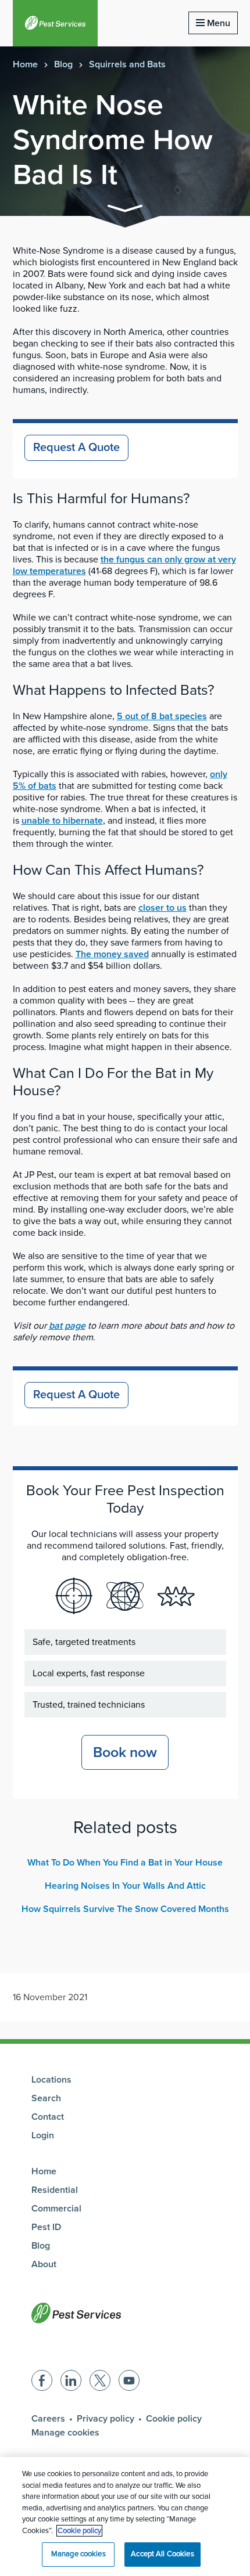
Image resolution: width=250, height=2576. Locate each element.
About (44, 2264)
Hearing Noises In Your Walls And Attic (125, 1886)
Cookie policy (174, 2419)
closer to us (162, 908)
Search (46, 2098)
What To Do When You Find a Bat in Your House (125, 1863)
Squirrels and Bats (127, 64)
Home (25, 64)
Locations (51, 2080)
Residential (55, 2190)
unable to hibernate (62, 821)
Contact (48, 2117)
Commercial (56, 2209)
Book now (125, 1752)
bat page (67, 1326)
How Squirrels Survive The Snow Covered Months (125, 1909)
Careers (48, 2419)
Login (43, 2135)
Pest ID (46, 2227)
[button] (125, 210)
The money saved (112, 954)
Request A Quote (76, 448)
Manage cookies (65, 2433)
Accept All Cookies (162, 2554)
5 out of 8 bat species (162, 716)
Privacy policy (106, 2419)
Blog (63, 64)
